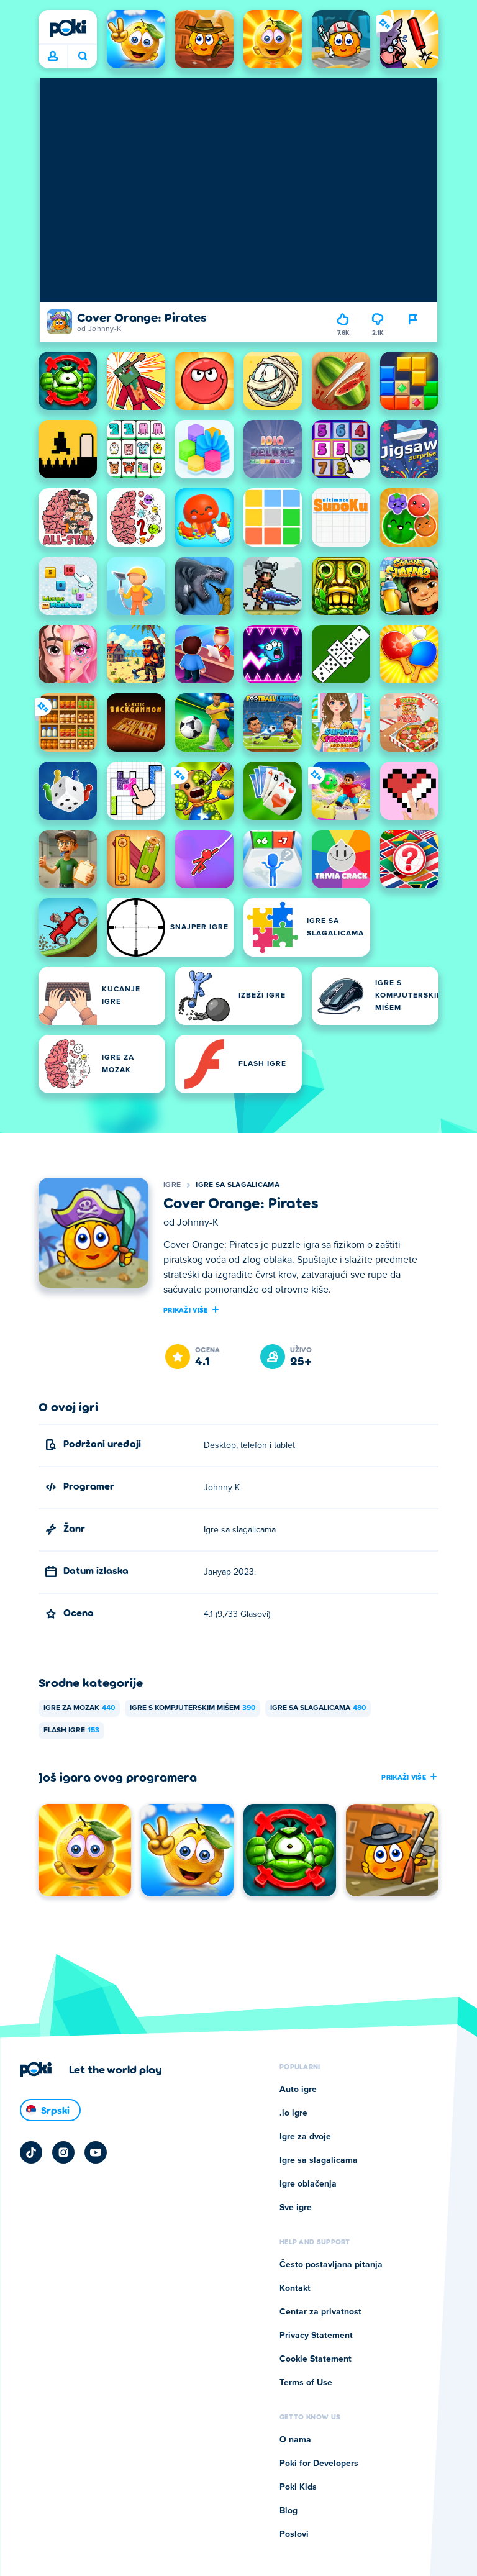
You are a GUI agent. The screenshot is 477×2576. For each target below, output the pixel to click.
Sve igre (296, 2208)
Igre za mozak (79, 1708)
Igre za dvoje (305, 2137)
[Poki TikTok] (31, 2152)
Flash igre (71, 1731)
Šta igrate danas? (82, 57)
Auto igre (298, 2090)
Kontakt (295, 2288)
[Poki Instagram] (63, 2152)
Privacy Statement (316, 2336)
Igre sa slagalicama (238, 1185)
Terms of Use (306, 2383)
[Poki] (68, 28)
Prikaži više (186, 1309)
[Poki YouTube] (96, 2152)
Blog (288, 2511)
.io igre (293, 2113)
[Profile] (53, 57)
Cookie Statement (316, 2359)
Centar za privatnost (320, 2312)
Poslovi (294, 2534)
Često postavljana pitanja (331, 2265)
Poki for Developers (319, 2464)
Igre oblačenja (308, 2184)
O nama (295, 2440)
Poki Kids (298, 2487)
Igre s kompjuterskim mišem (193, 1708)
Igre (172, 1185)
